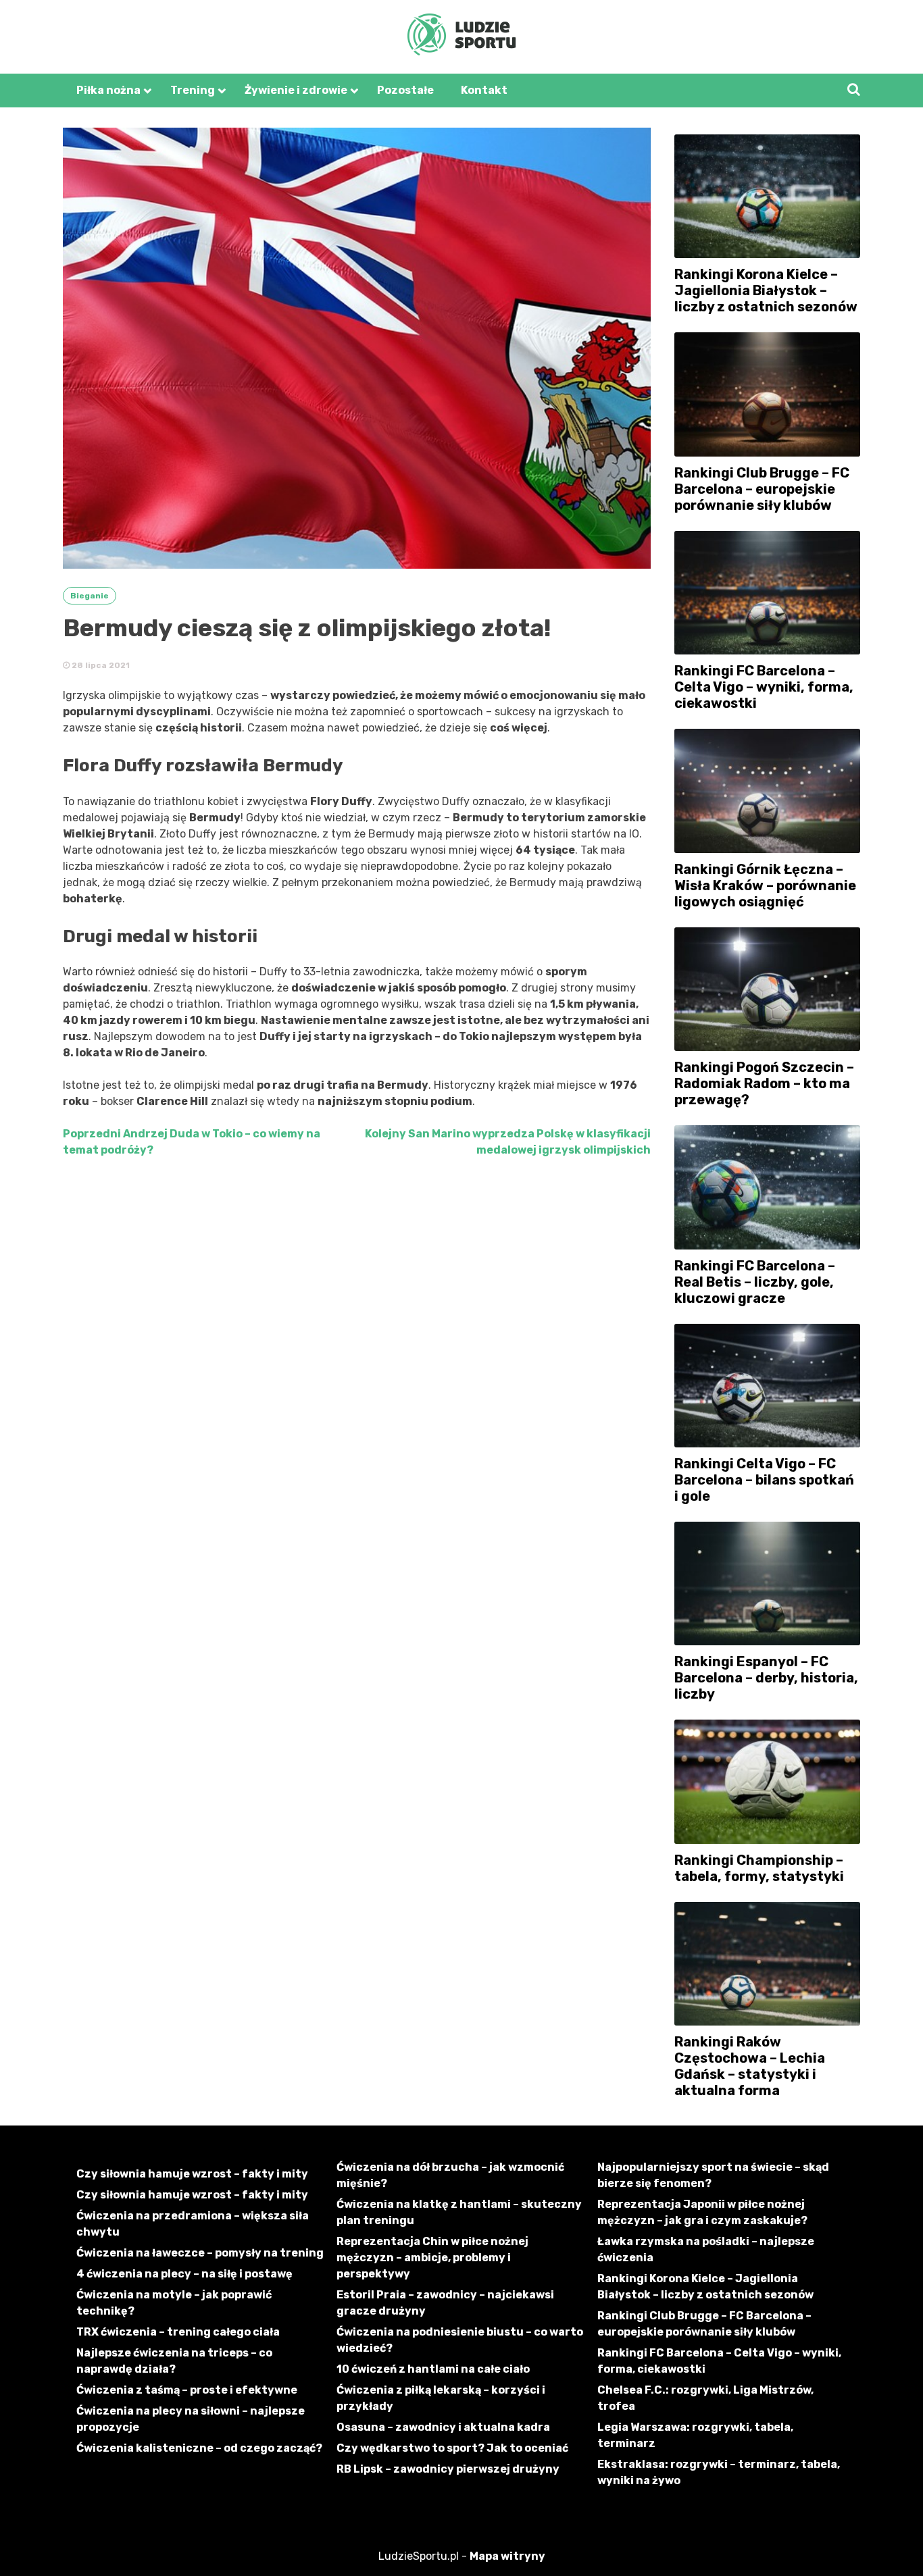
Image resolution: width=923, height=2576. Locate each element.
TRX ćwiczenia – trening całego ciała (178, 2332)
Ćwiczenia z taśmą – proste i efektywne (187, 2390)
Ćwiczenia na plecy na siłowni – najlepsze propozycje (191, 2419)
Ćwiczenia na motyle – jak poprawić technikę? (174, 2303)
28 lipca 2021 (100, 665)
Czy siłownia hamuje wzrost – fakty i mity (192, 2174)
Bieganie (90, 596)
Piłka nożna (108, 90)
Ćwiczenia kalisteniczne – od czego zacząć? (199, 2448)
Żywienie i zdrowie (296, 90)
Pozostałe (405, 90)
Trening (193, 90)
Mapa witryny (507, 2556)
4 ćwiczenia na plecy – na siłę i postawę (184, 2274)
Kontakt (484, 90)
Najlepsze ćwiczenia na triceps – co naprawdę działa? (174, 2361)
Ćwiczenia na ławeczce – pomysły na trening (200, 2253)
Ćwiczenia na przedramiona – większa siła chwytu (193, 2224)
